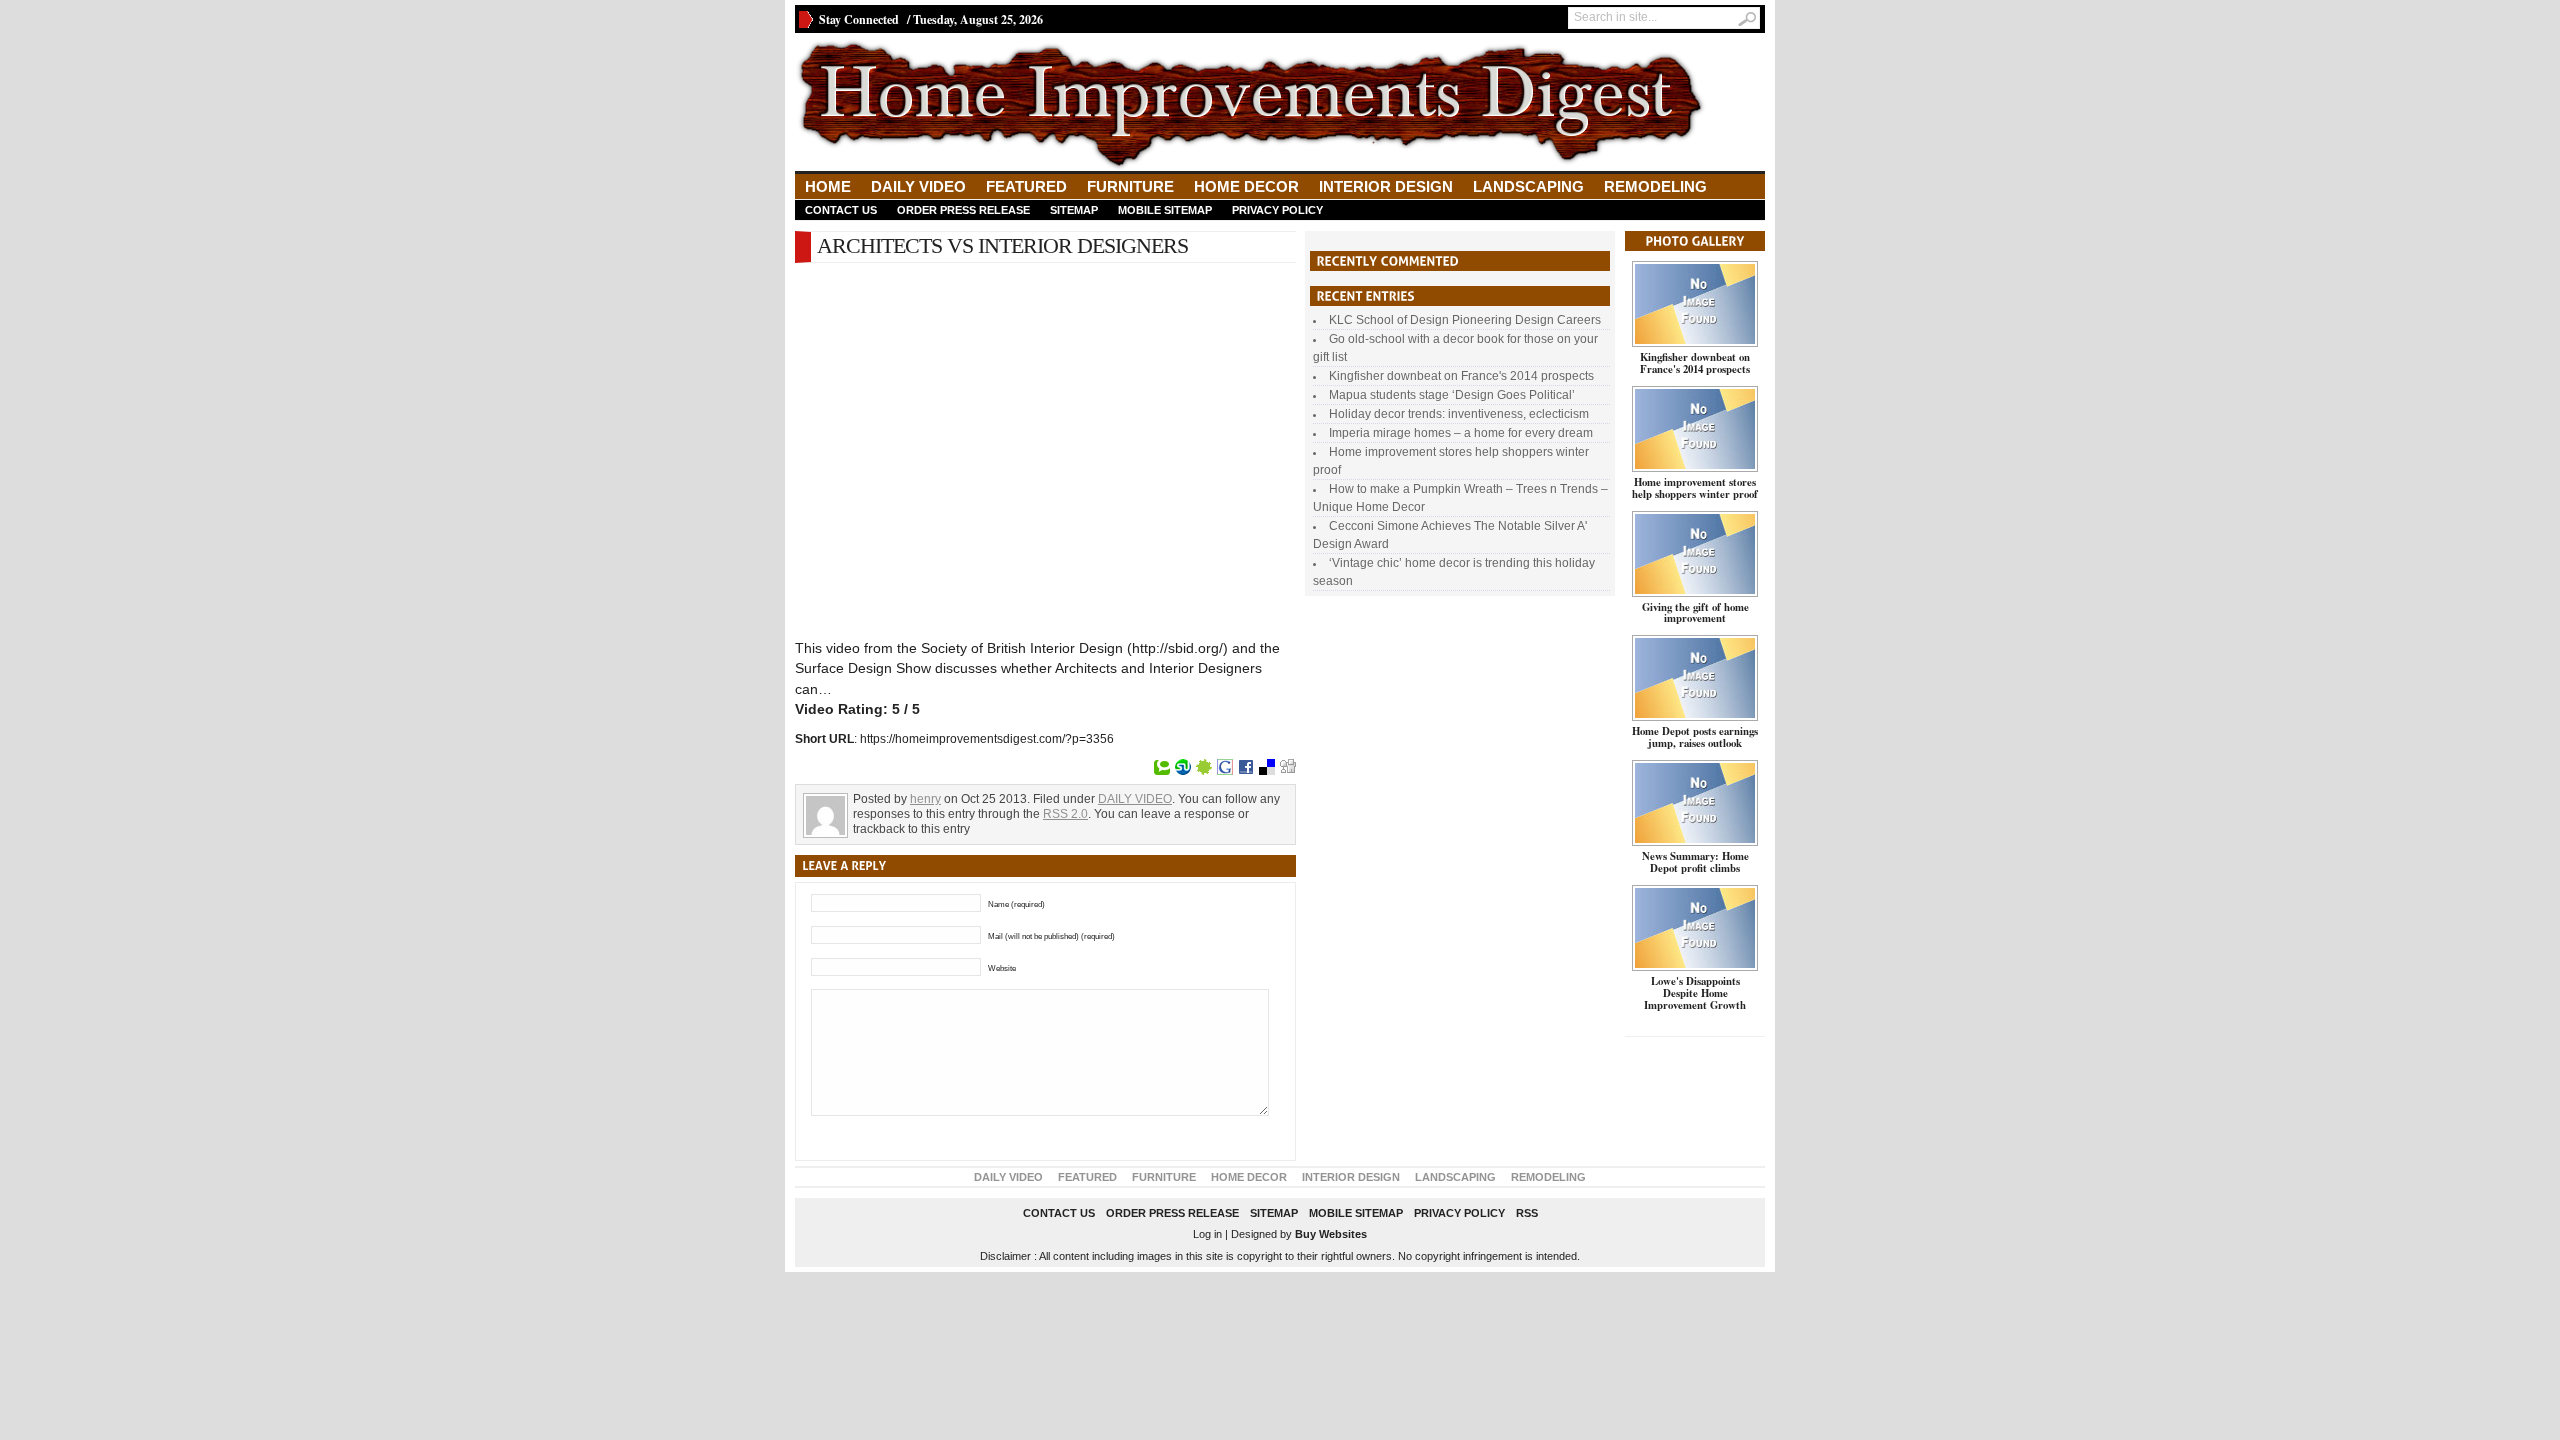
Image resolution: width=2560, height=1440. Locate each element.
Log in (1207, 1234)
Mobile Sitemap (1165, 210)
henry (925, 799)
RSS (1527, 1213)
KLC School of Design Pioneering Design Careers (1465, 320)
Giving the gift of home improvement (1695, 613)
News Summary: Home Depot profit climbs (1695, 862)
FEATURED (1026, 186)
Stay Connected (859, 19)
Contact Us (841, 210)
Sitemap (1074, 210)
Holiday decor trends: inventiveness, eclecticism (1459, 414)
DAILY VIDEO (918, 186)
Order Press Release (963, 210)
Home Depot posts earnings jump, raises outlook (1695, 737)
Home (828, 186)
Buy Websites (1331, 1234)
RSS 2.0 (1065, 814)
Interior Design (1386, 186)
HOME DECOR (1246, 186)
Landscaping (1528, 186)
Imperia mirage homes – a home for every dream (1461, 433)
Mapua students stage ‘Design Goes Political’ (1452, 395)
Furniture (1130, 186)
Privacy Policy (1277, 210)
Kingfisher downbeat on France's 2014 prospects (1461, 376)
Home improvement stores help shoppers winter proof (1695, 488)
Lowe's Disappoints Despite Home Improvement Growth (1695, 993)
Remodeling (1655, 186)
